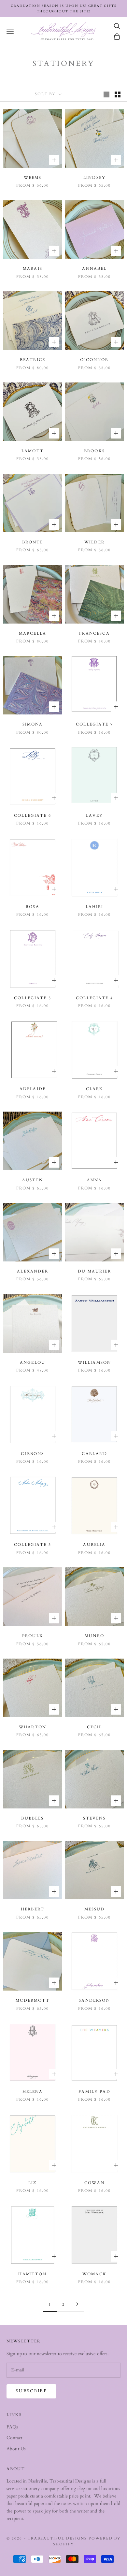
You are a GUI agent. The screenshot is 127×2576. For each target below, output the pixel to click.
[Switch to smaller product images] (118, 94)
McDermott (32, 2000)
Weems (33, 178)
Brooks (94, 451)
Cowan (94, 2183)
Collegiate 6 (33, 815)
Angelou (33, 1362)
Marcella (33, 633)
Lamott (33, 451)
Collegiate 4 (94, 998)
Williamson (95, 1362)
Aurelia (94, 1545)
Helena (33, 2092)
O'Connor (94, 360)
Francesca (94, 633)
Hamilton (32, 2274)
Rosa (33, 907)
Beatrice (33, 360)
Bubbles (32, 1818)
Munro (94, 1636)
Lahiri (95, 907)
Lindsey (94, 178)
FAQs (12, 2427)
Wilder (94, 542)
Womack (94, 2274)
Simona (33, 724)
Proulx (33, 1636)
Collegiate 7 (94, 724)
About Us (16, 2449)
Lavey (94, 815)
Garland (94, 1454)
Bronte (33, 542)
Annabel (94, 268)
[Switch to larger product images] (106, 94)
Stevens (94, 1818)
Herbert (33, 1909)
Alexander (32, 1271)
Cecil (95, 1727)
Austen (33, 1180)
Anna (95, 1180)
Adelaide (33, 1089)
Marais (33, 268)
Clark (95, 1089)
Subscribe (31, 2391)
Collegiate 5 (33, 998)
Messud (95, 1909)
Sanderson (94, 2000)
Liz (33, 2183)
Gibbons (32, 1454)
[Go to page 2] (77, 2304)
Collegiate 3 (33, 1545)
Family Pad (94, 2092)
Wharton (33, 1727)
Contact (14, 2438)
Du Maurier (94, 1271)
